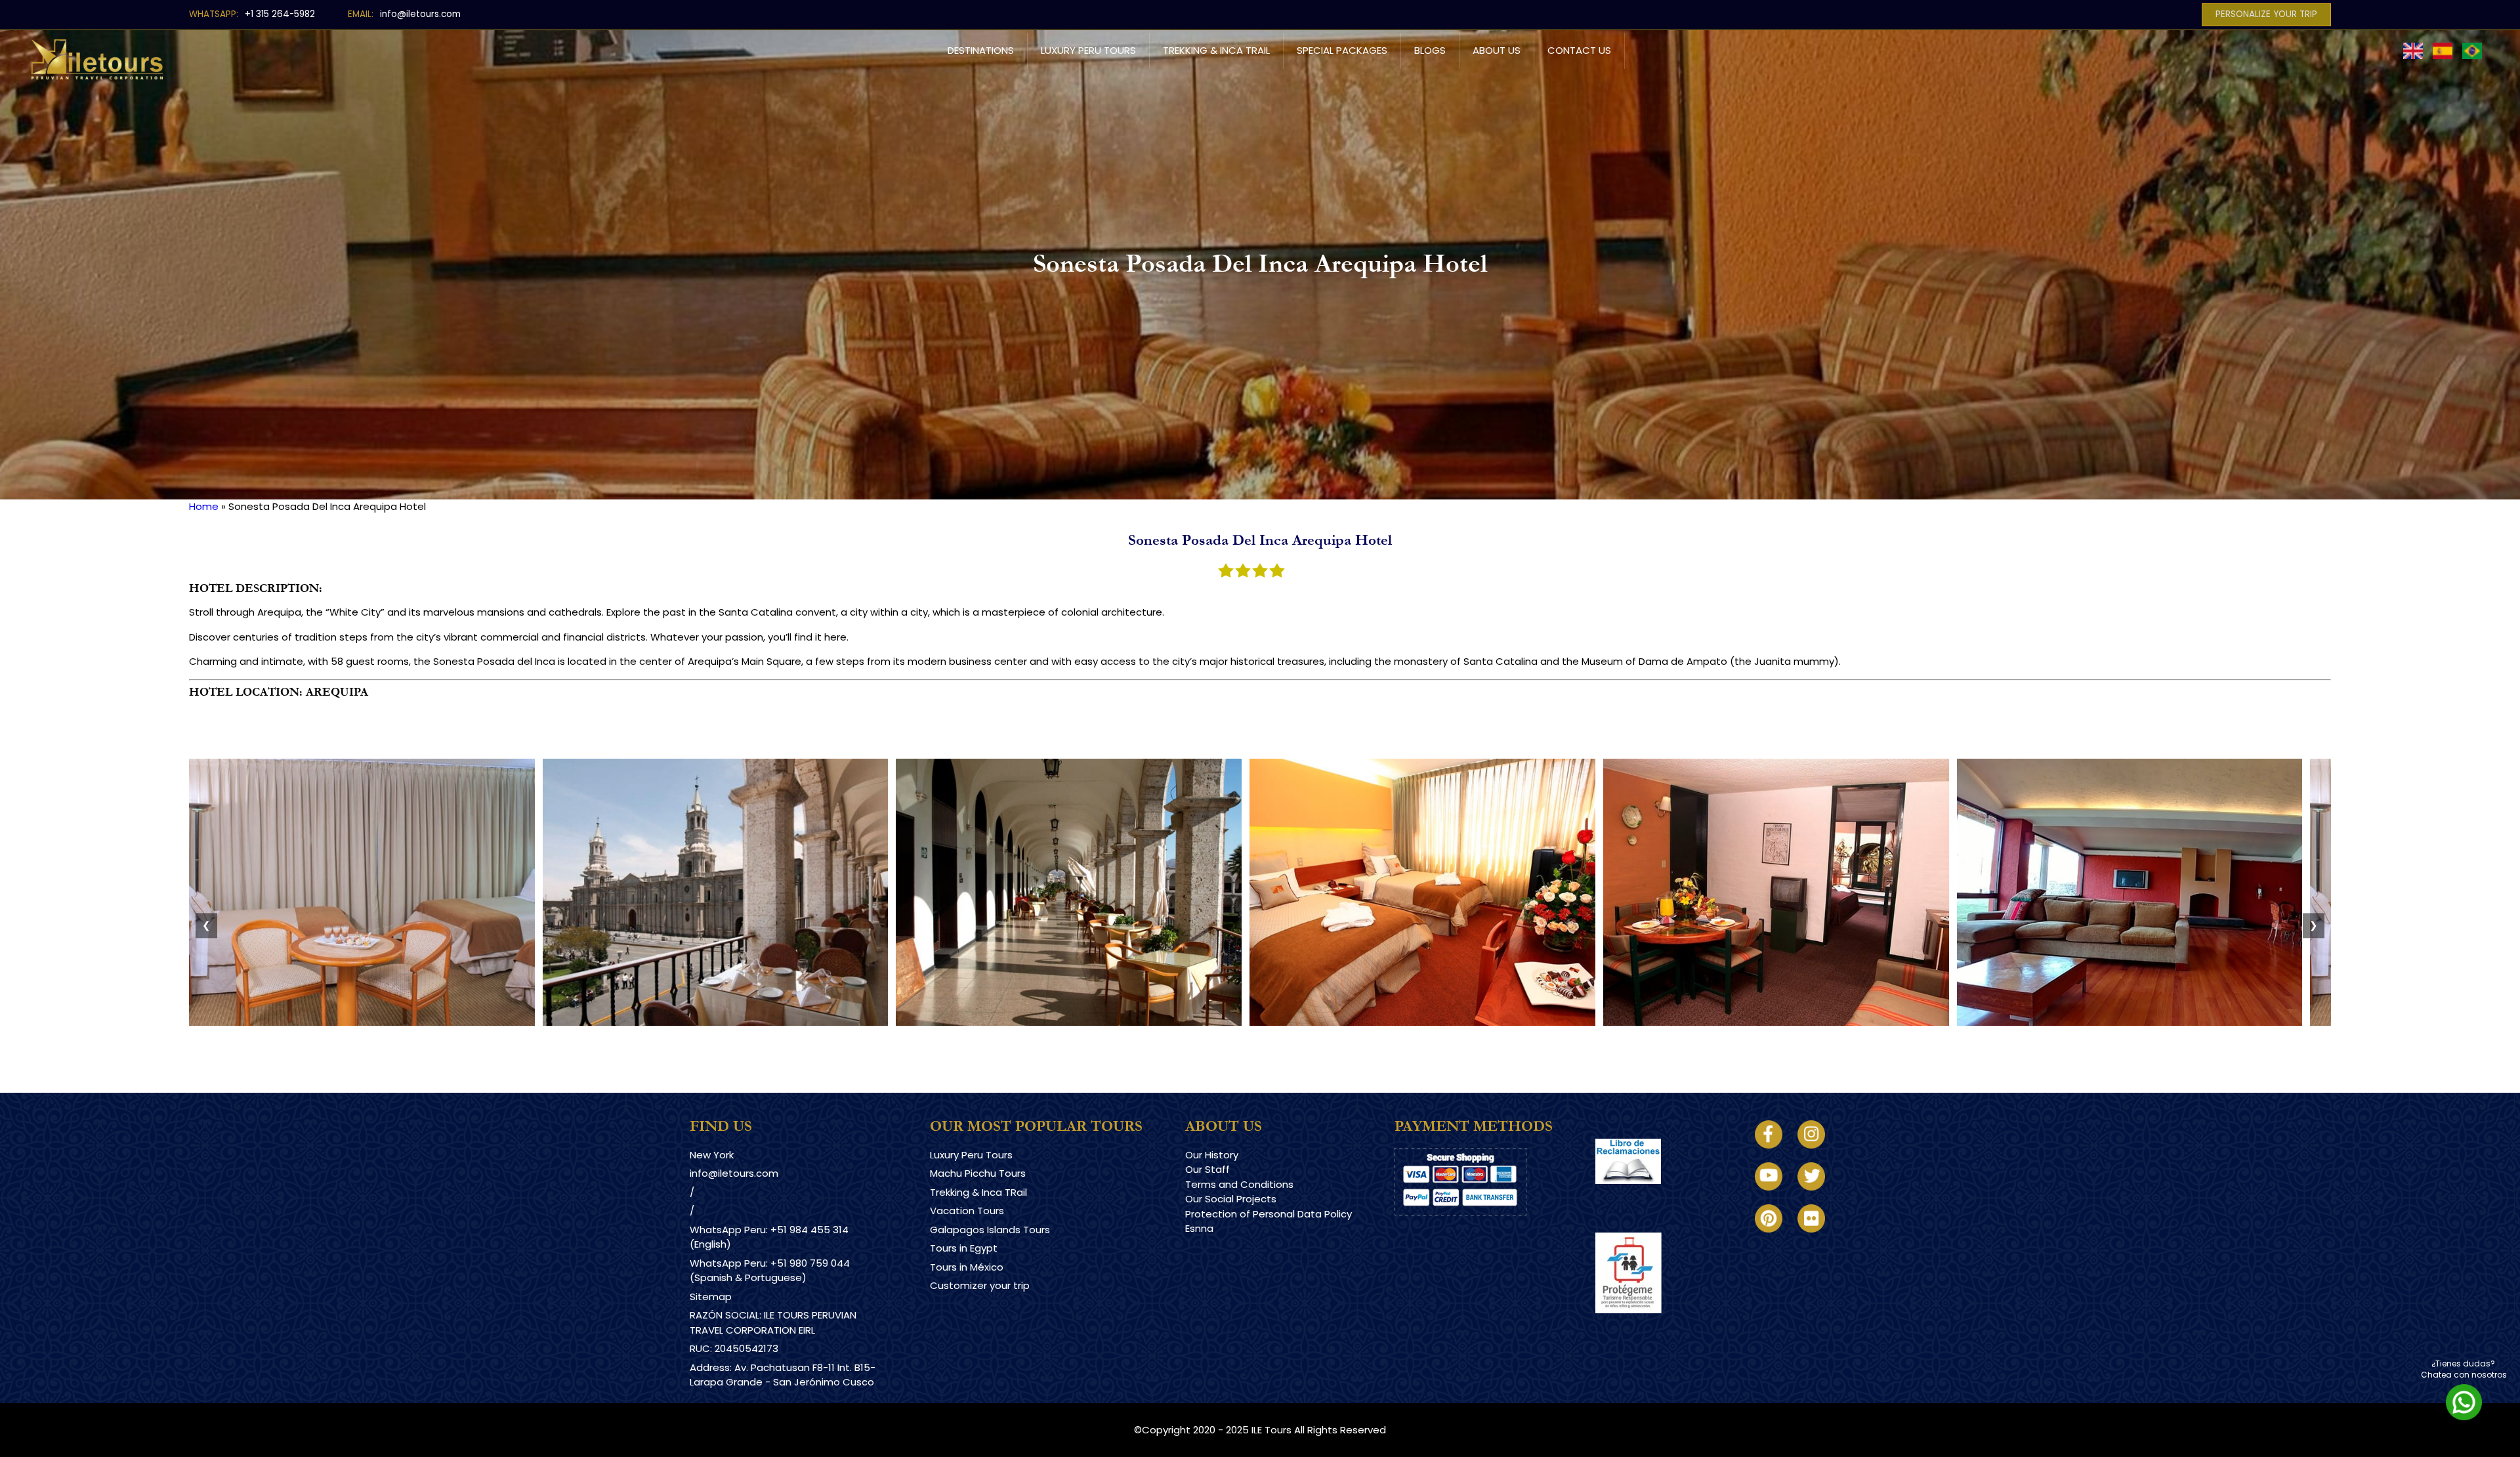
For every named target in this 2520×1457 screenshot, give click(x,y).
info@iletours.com (420, 14)
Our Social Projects (1231, 1199)
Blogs (1430, 50)
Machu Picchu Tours (978, 1173)
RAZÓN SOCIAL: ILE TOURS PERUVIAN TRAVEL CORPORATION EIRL (773, 1322)
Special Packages (1342, 50)
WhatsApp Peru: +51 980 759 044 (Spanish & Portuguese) (770, 1271)
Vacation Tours (967, 1211)
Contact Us (1579, 50)
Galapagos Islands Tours (990, 1230)
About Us (1497, 50)
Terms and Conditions (1239, 1184)
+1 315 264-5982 (280, 14)
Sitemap (711, 1297)
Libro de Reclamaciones (1653, 1195)
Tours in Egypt (964, 1248)
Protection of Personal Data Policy (1269, 1214)
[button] (362, 1022)
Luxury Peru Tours (1088, 50)
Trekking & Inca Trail (1216, 50)
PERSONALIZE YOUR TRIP (2266, 14)
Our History (1212, 1155)
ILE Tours (1271, 1430)
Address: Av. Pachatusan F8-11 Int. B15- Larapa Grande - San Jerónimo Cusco (783, 1375)
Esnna (1199, 1228)
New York (712, 1155)
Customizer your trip (980, 1285)
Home (204, 506)
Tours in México (967, 1267)
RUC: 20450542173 (734, 1348)
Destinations (981, 50)
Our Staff (1207, 1169)
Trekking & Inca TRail (978, 1192)
